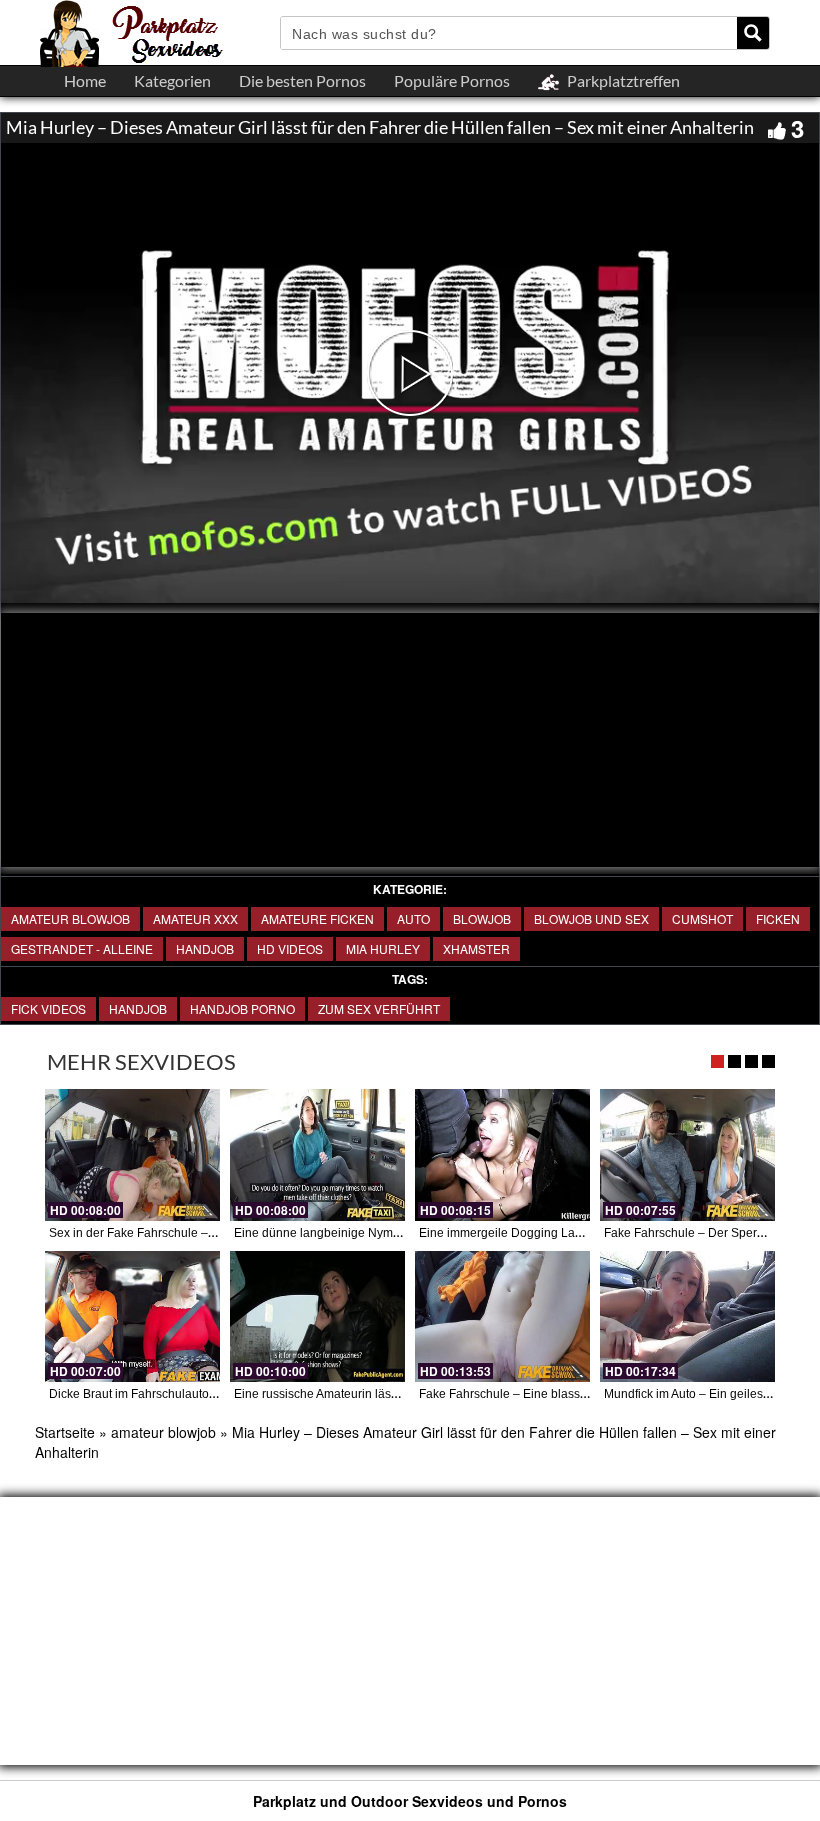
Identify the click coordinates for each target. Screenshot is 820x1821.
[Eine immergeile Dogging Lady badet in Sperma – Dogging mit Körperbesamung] (502, 1154)
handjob (138, 1008)
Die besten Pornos (302, 80)
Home (85, 80)
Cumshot (702, 918)
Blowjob (482, 918)
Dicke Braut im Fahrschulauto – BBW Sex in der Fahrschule (210, 1394)
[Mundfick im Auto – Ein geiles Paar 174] (687, 1316)
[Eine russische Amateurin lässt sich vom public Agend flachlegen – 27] (317, 1316)
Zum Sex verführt (379, 1008)
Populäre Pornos (452, 80)
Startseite (65, 1432)
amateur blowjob (70, 918)
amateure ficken (317, 918)
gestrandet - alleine (82, 948)
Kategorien (172, 80)
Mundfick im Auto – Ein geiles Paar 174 (710, 1394)
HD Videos (290, 948)
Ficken (778, 918)
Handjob (205, 948)
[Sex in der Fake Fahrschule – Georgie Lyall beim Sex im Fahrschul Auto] (132, 1154)
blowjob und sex (591, 918)
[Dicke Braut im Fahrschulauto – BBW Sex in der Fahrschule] (132, 1316)
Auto (413, 918)
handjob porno (242, 1008)
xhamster (476, 948)
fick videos (48, 1008)
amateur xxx (195, 918)
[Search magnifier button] (753, 33)
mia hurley (383, 948)
